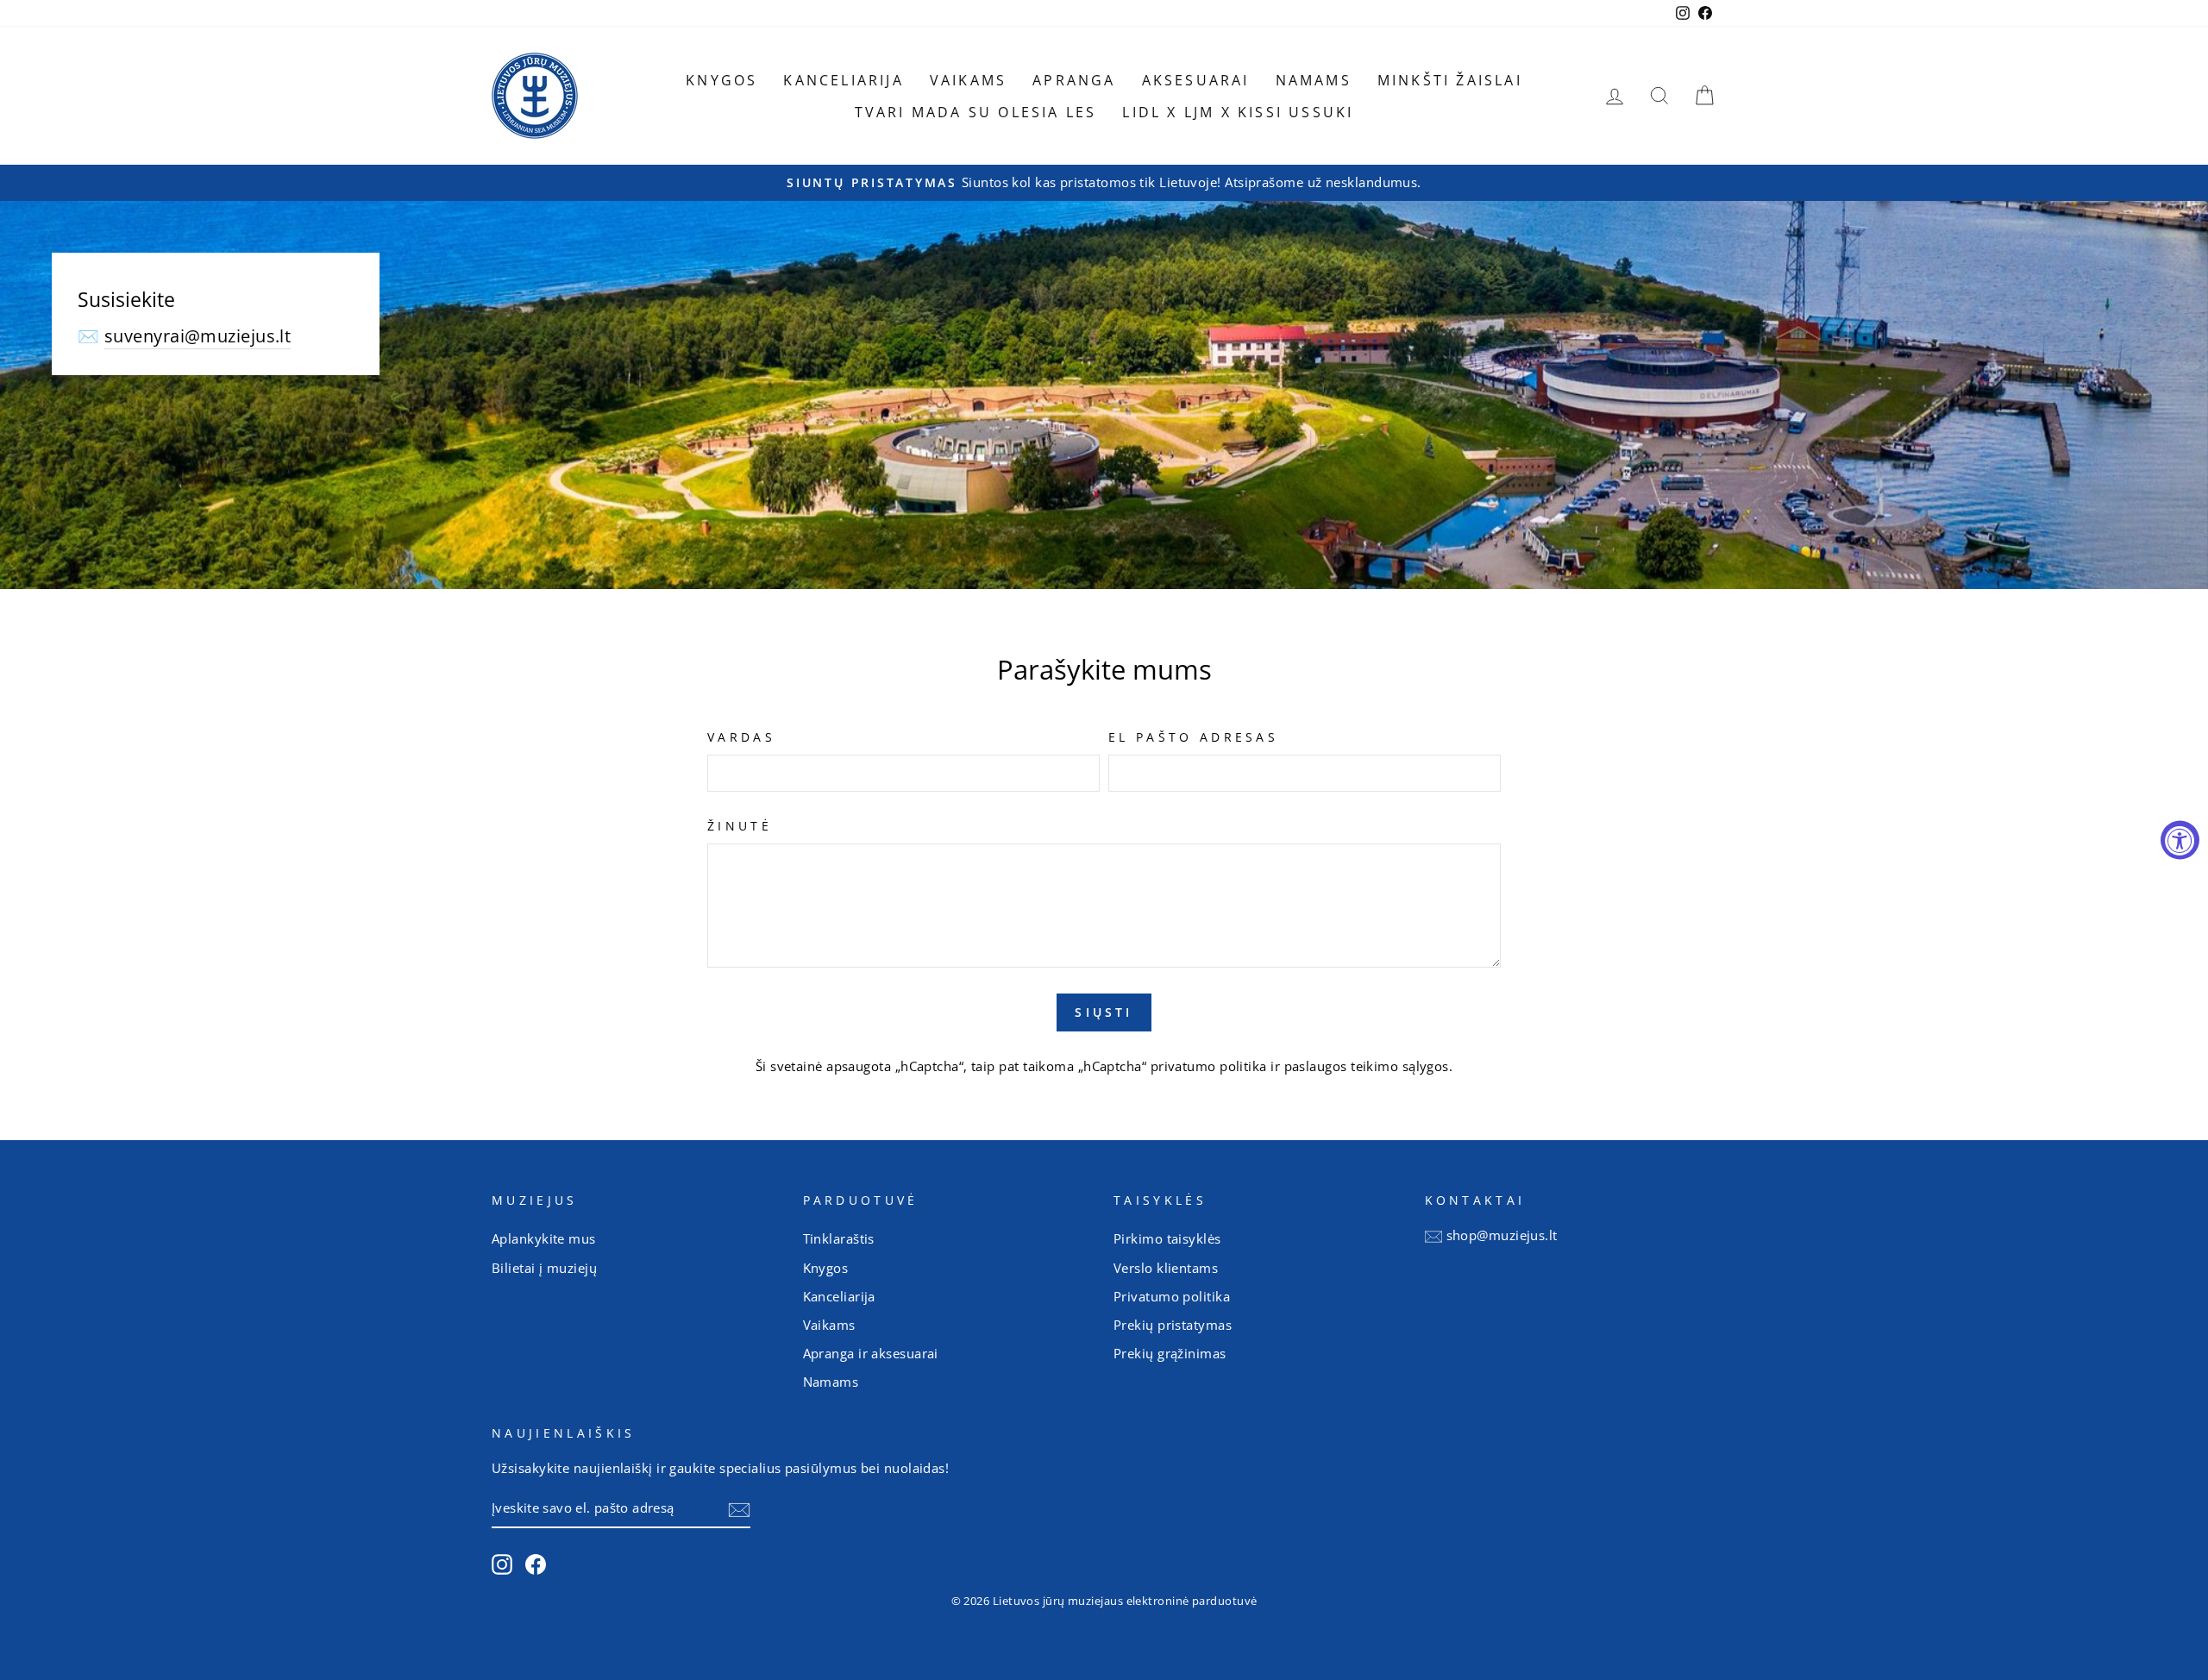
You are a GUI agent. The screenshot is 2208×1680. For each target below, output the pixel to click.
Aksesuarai (1196, 80)
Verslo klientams (1166, 1268)
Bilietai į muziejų (544, 1268)
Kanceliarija (843, 80)
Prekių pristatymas (1173, 1325)
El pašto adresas (1193, 737)
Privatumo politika (1172, 1296)
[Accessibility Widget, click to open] (2180, 840)
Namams (1314, 80)
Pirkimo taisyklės (1167, 1238)
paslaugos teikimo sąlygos (1367, 1066)
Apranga (1074, 80)
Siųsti (1104, 1012)
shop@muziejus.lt (1502, 1235)
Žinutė (740, 826)
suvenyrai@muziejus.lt (198, 336)
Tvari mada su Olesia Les (976, 112)
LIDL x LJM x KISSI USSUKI (1238, 112)
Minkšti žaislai (1450, 80)
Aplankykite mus (544, 1238)
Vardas (741, 737)
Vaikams (968, 80)
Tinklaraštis (839, 1238)
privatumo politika (1209, 1066)
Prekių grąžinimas (1170, 1353)
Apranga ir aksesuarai (871, 1353)
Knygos (721, 80)
